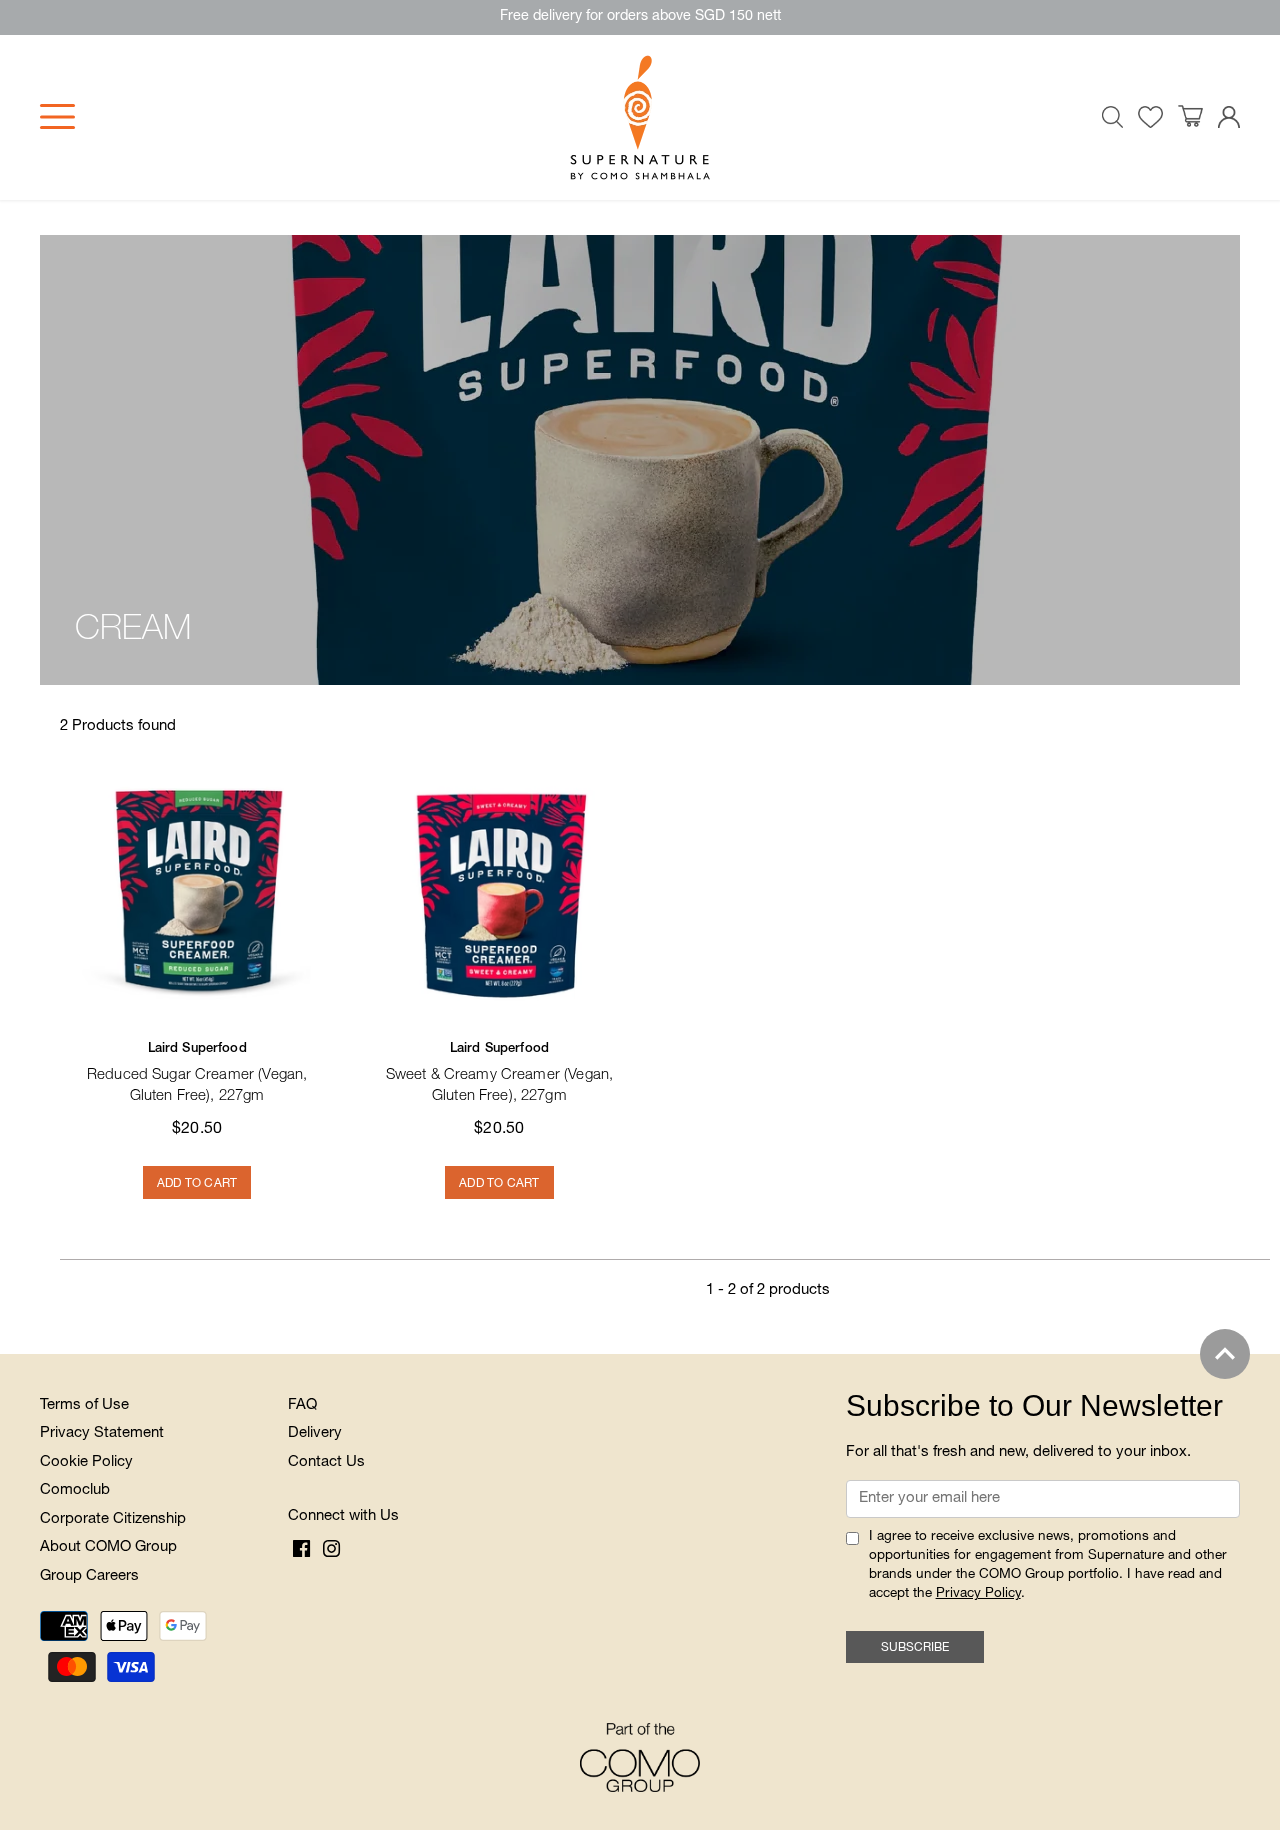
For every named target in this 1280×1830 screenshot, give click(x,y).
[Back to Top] (1225, 1354)
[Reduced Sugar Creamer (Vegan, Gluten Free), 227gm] (197, 888)
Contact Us (326, 1462)
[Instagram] (331, 1550)
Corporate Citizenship (113, 1519)
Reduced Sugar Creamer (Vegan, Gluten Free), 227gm (197, 1073)
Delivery (315, 1433)
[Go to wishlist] (1150, 117)
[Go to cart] (1190, 117)
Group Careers (89, 1576)
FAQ (302, 1405)
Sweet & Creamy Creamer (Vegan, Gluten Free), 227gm (500, 1073)
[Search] (1113, 117)
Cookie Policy (86, 1462)
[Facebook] (301, 1550)
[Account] (1229, 117)
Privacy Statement (102, 1433)
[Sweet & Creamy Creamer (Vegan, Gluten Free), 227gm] (499, 888)
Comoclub (75, 1490)
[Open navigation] (57, 116)
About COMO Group (108, 1547)
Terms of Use (84, 1405)
